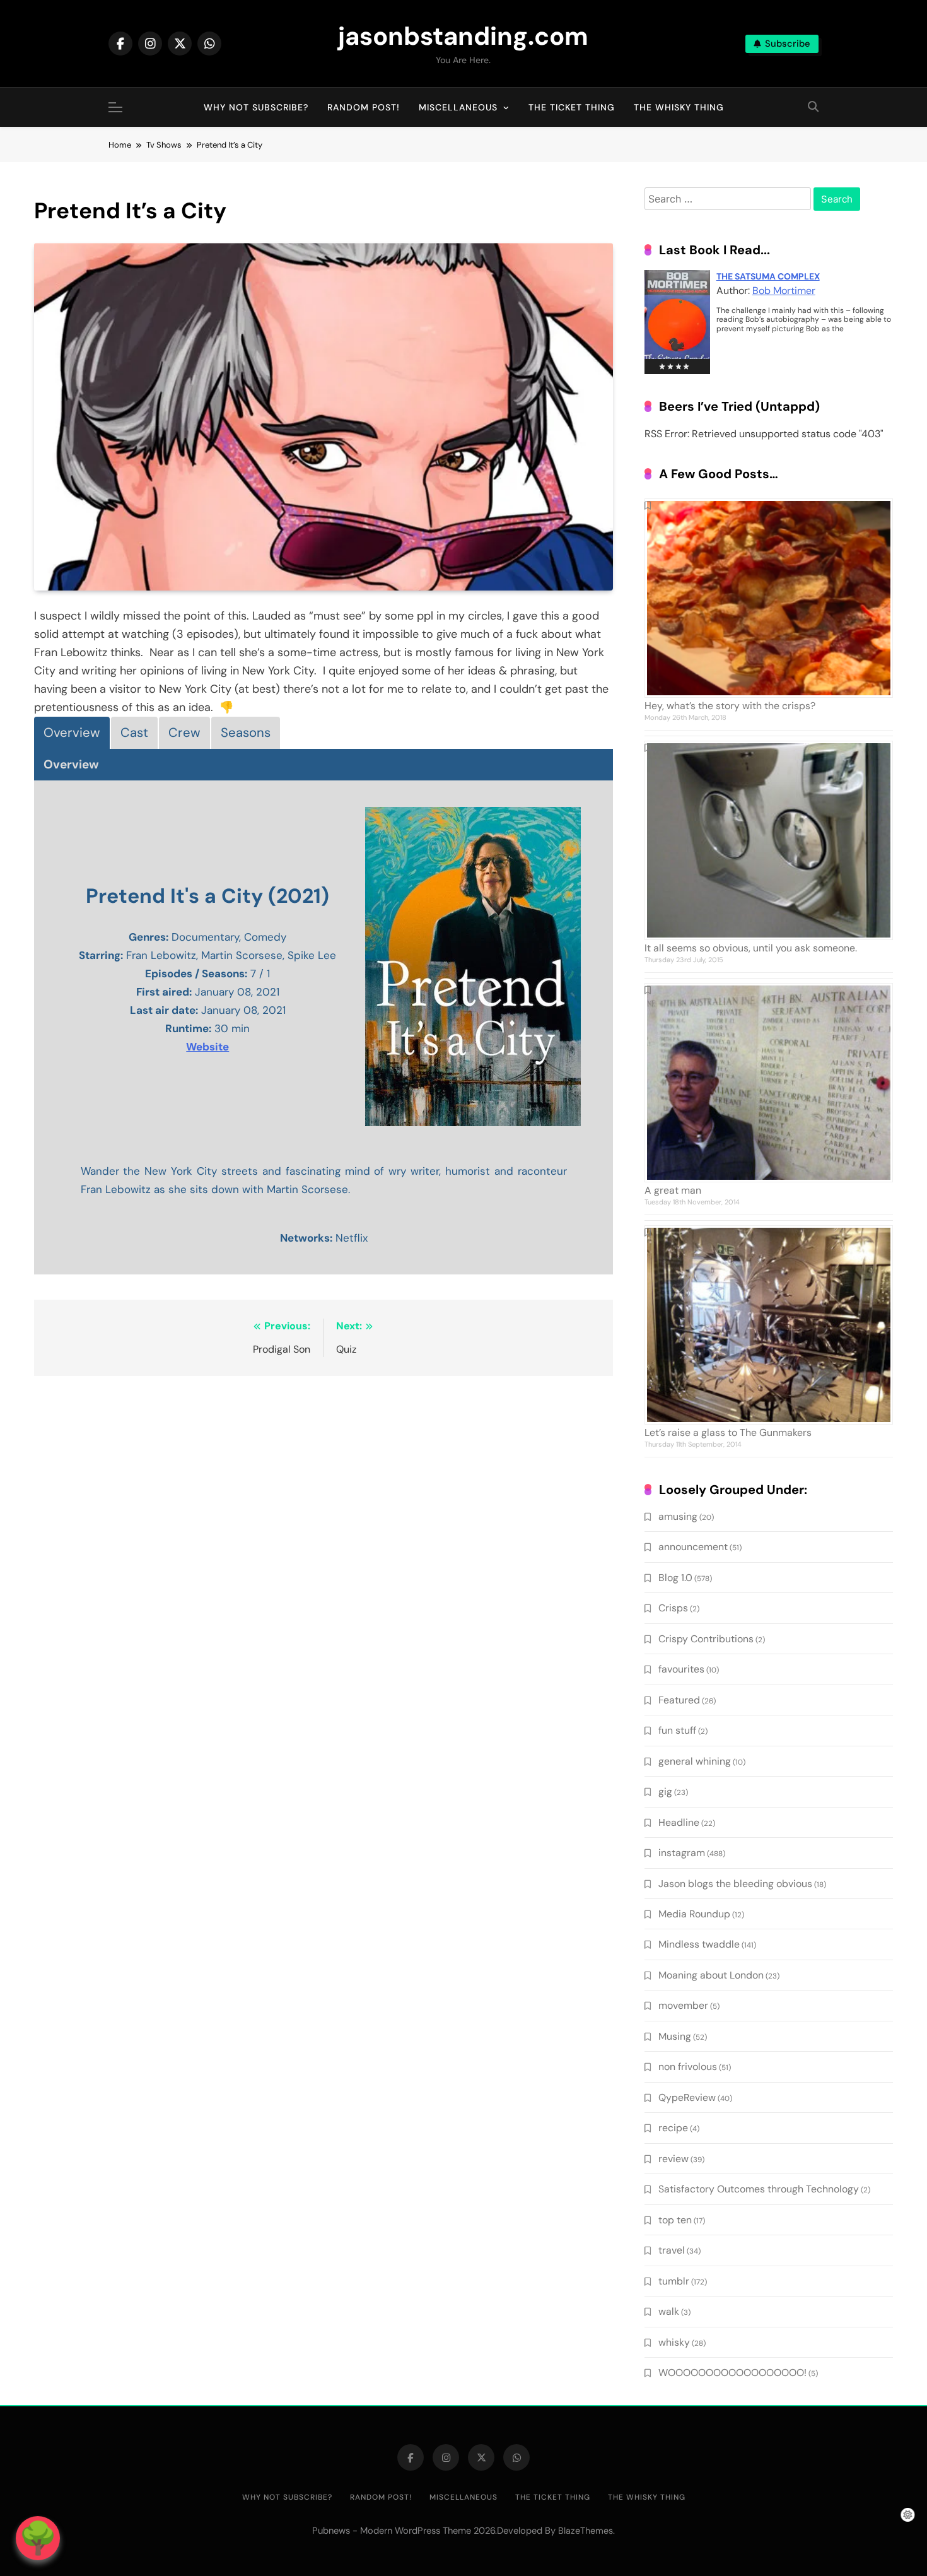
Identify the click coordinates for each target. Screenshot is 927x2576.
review (673, 2159)
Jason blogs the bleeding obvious (735, 1884)
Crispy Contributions (706, 1639)
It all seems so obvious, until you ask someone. (751, 948)
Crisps (673, 1608)
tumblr (674, 2281)
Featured (679, 1700)
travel (672, 2250)
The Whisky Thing (679, 107)
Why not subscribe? (256, 107)
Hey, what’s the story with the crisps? (730, 706)
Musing (675, 2036)
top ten (675, 2220)
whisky (674, 2342)
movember (683, 2005)
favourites (681, 1669)
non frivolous (688, 2067)
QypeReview (687, 2097)
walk (669, 2311)
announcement (693, 1547)
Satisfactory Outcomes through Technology (759, 2189)
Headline (679, 1822)
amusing (678, 1516)
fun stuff (677, 1730)
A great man (673, 1190)
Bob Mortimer (784, 291)
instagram (682, 1853)
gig (665, 1791)
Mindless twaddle (699, 1944)
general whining (695, 1761)
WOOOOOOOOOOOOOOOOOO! (732, 2373)
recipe (673, 2128)
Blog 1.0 (675, 1578)
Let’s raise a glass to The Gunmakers (728, 1432)
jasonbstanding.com (463, 36)
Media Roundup (694, 1914)
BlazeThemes (586, 2531)
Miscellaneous (458, 107)
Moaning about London (711, 1975)
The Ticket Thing (572, 107)
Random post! (364, 107)
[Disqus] (324, 1549)
